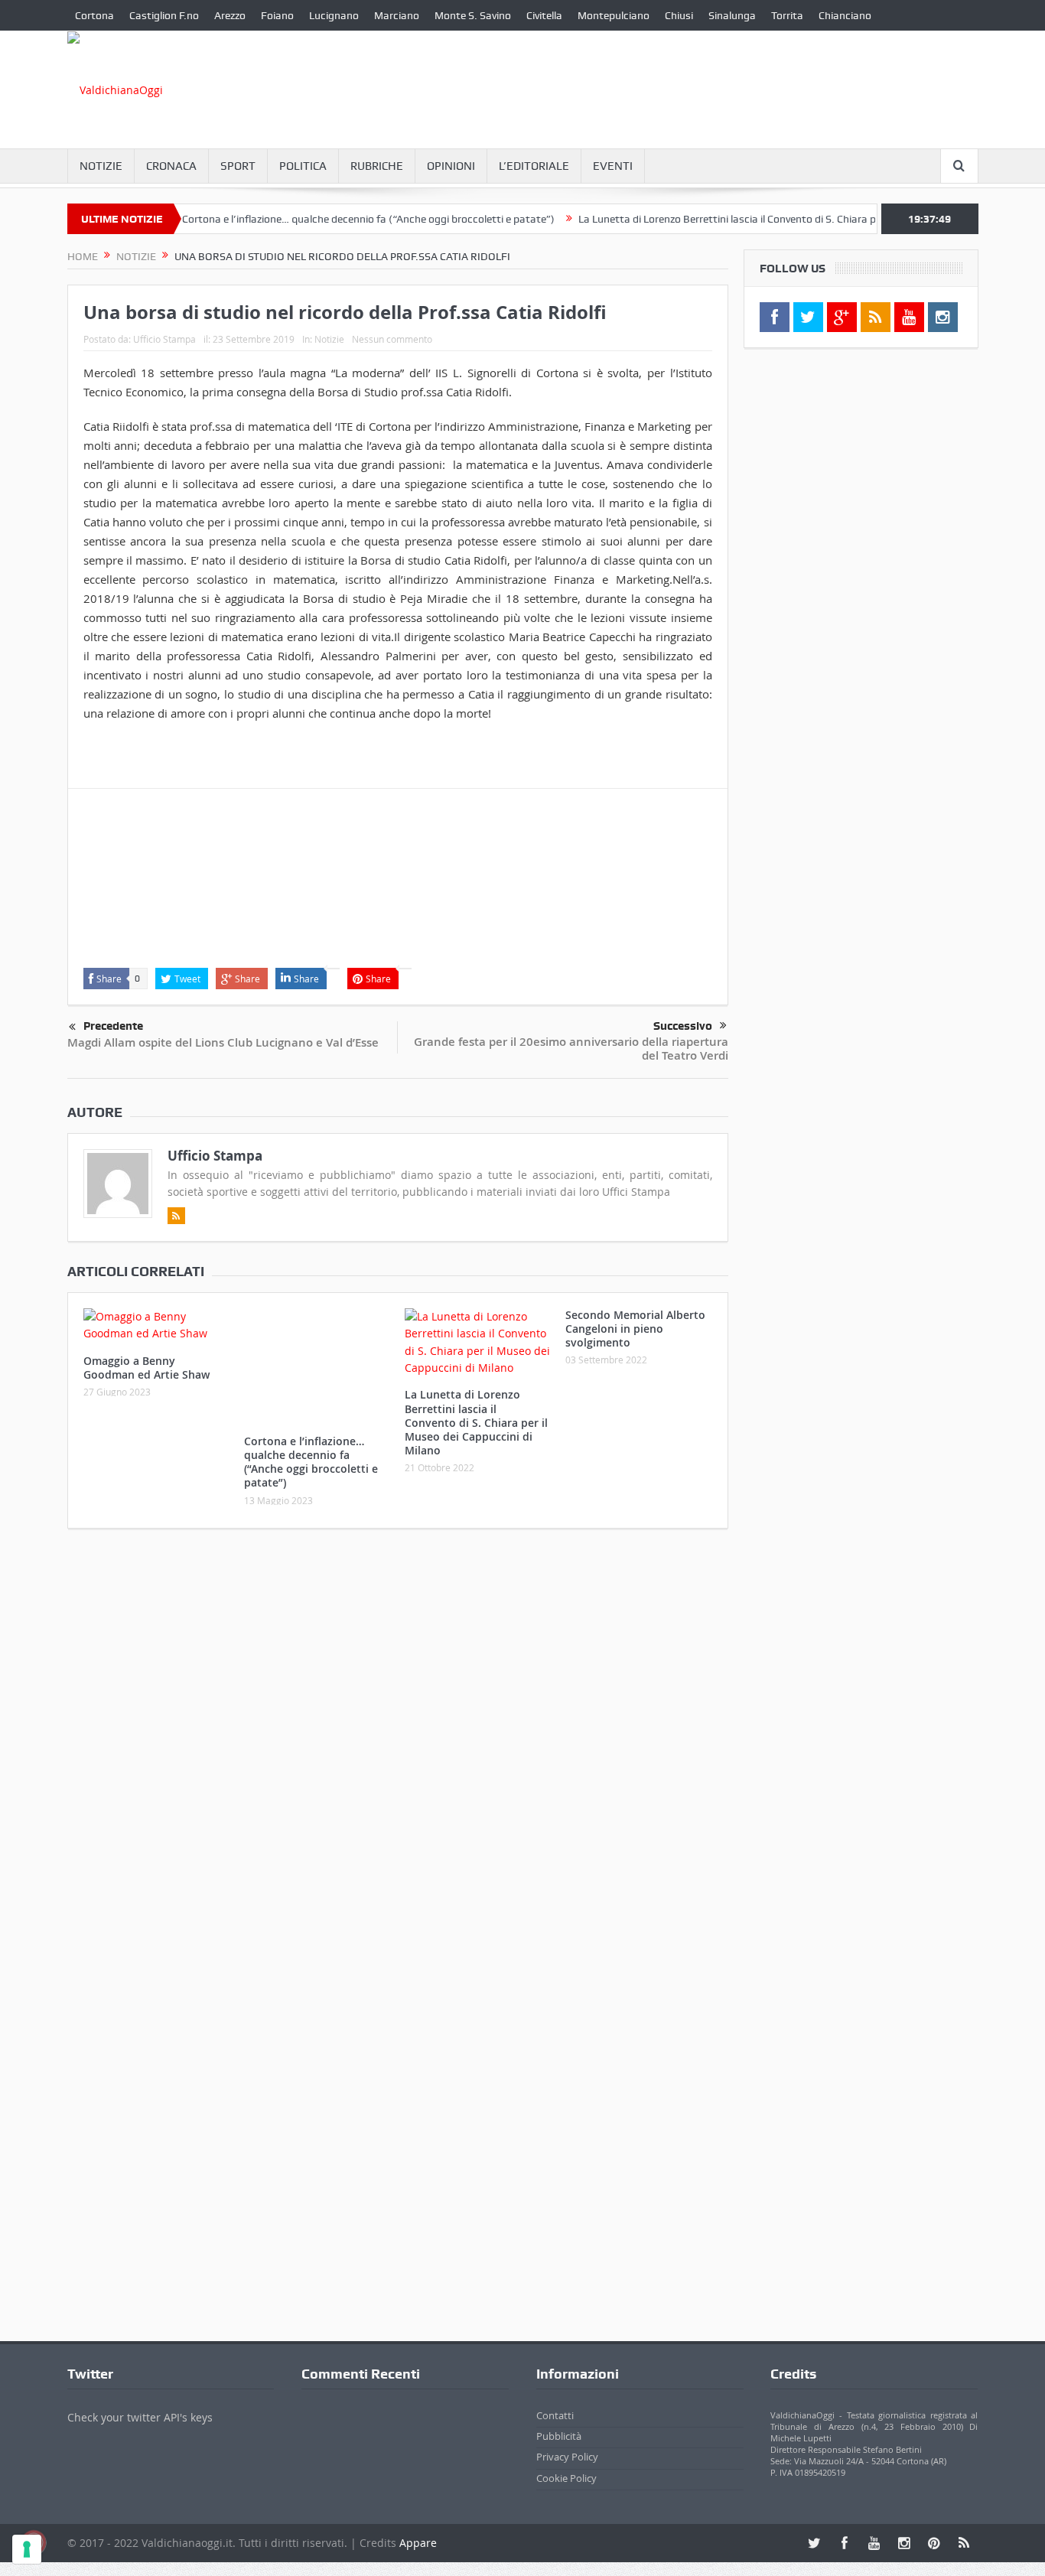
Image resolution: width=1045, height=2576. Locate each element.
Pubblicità (559, 2404)
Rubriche (377, 166)
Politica (303, 166)
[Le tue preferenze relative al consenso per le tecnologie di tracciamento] (27, 2549)
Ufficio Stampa (164, 339)
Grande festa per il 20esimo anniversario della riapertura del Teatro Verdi (571, 1049)
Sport (238, 166)
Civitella (544, 15)
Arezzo (230, 15)
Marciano (397, 15)
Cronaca (171, 166)
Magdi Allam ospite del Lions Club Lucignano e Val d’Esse (223, 1042)
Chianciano (845, 15)
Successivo (683, 1026)
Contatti (555, 2382)
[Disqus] (398, 1710)
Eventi (613, 166)
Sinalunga (732, 15)
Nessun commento (392, 339)
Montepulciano (614, 15)
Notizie (101, 166)
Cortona (94, 15)
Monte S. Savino (473, 15)
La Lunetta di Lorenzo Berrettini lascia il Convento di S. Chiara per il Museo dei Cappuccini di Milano (772, 219)
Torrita (787, 15)
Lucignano (334, 15)
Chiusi (679, 15)
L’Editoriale (534, 166)
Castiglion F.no (164, 15)
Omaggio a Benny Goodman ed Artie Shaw (146, 1368)
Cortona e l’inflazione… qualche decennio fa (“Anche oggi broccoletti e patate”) (330, 219)
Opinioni (451, 166)
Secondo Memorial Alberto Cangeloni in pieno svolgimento (635, 1329)
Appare (418, 2510)
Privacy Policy (567, 2425)
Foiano (277, 15)
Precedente (113, 1026)
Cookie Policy (566, 2446)
